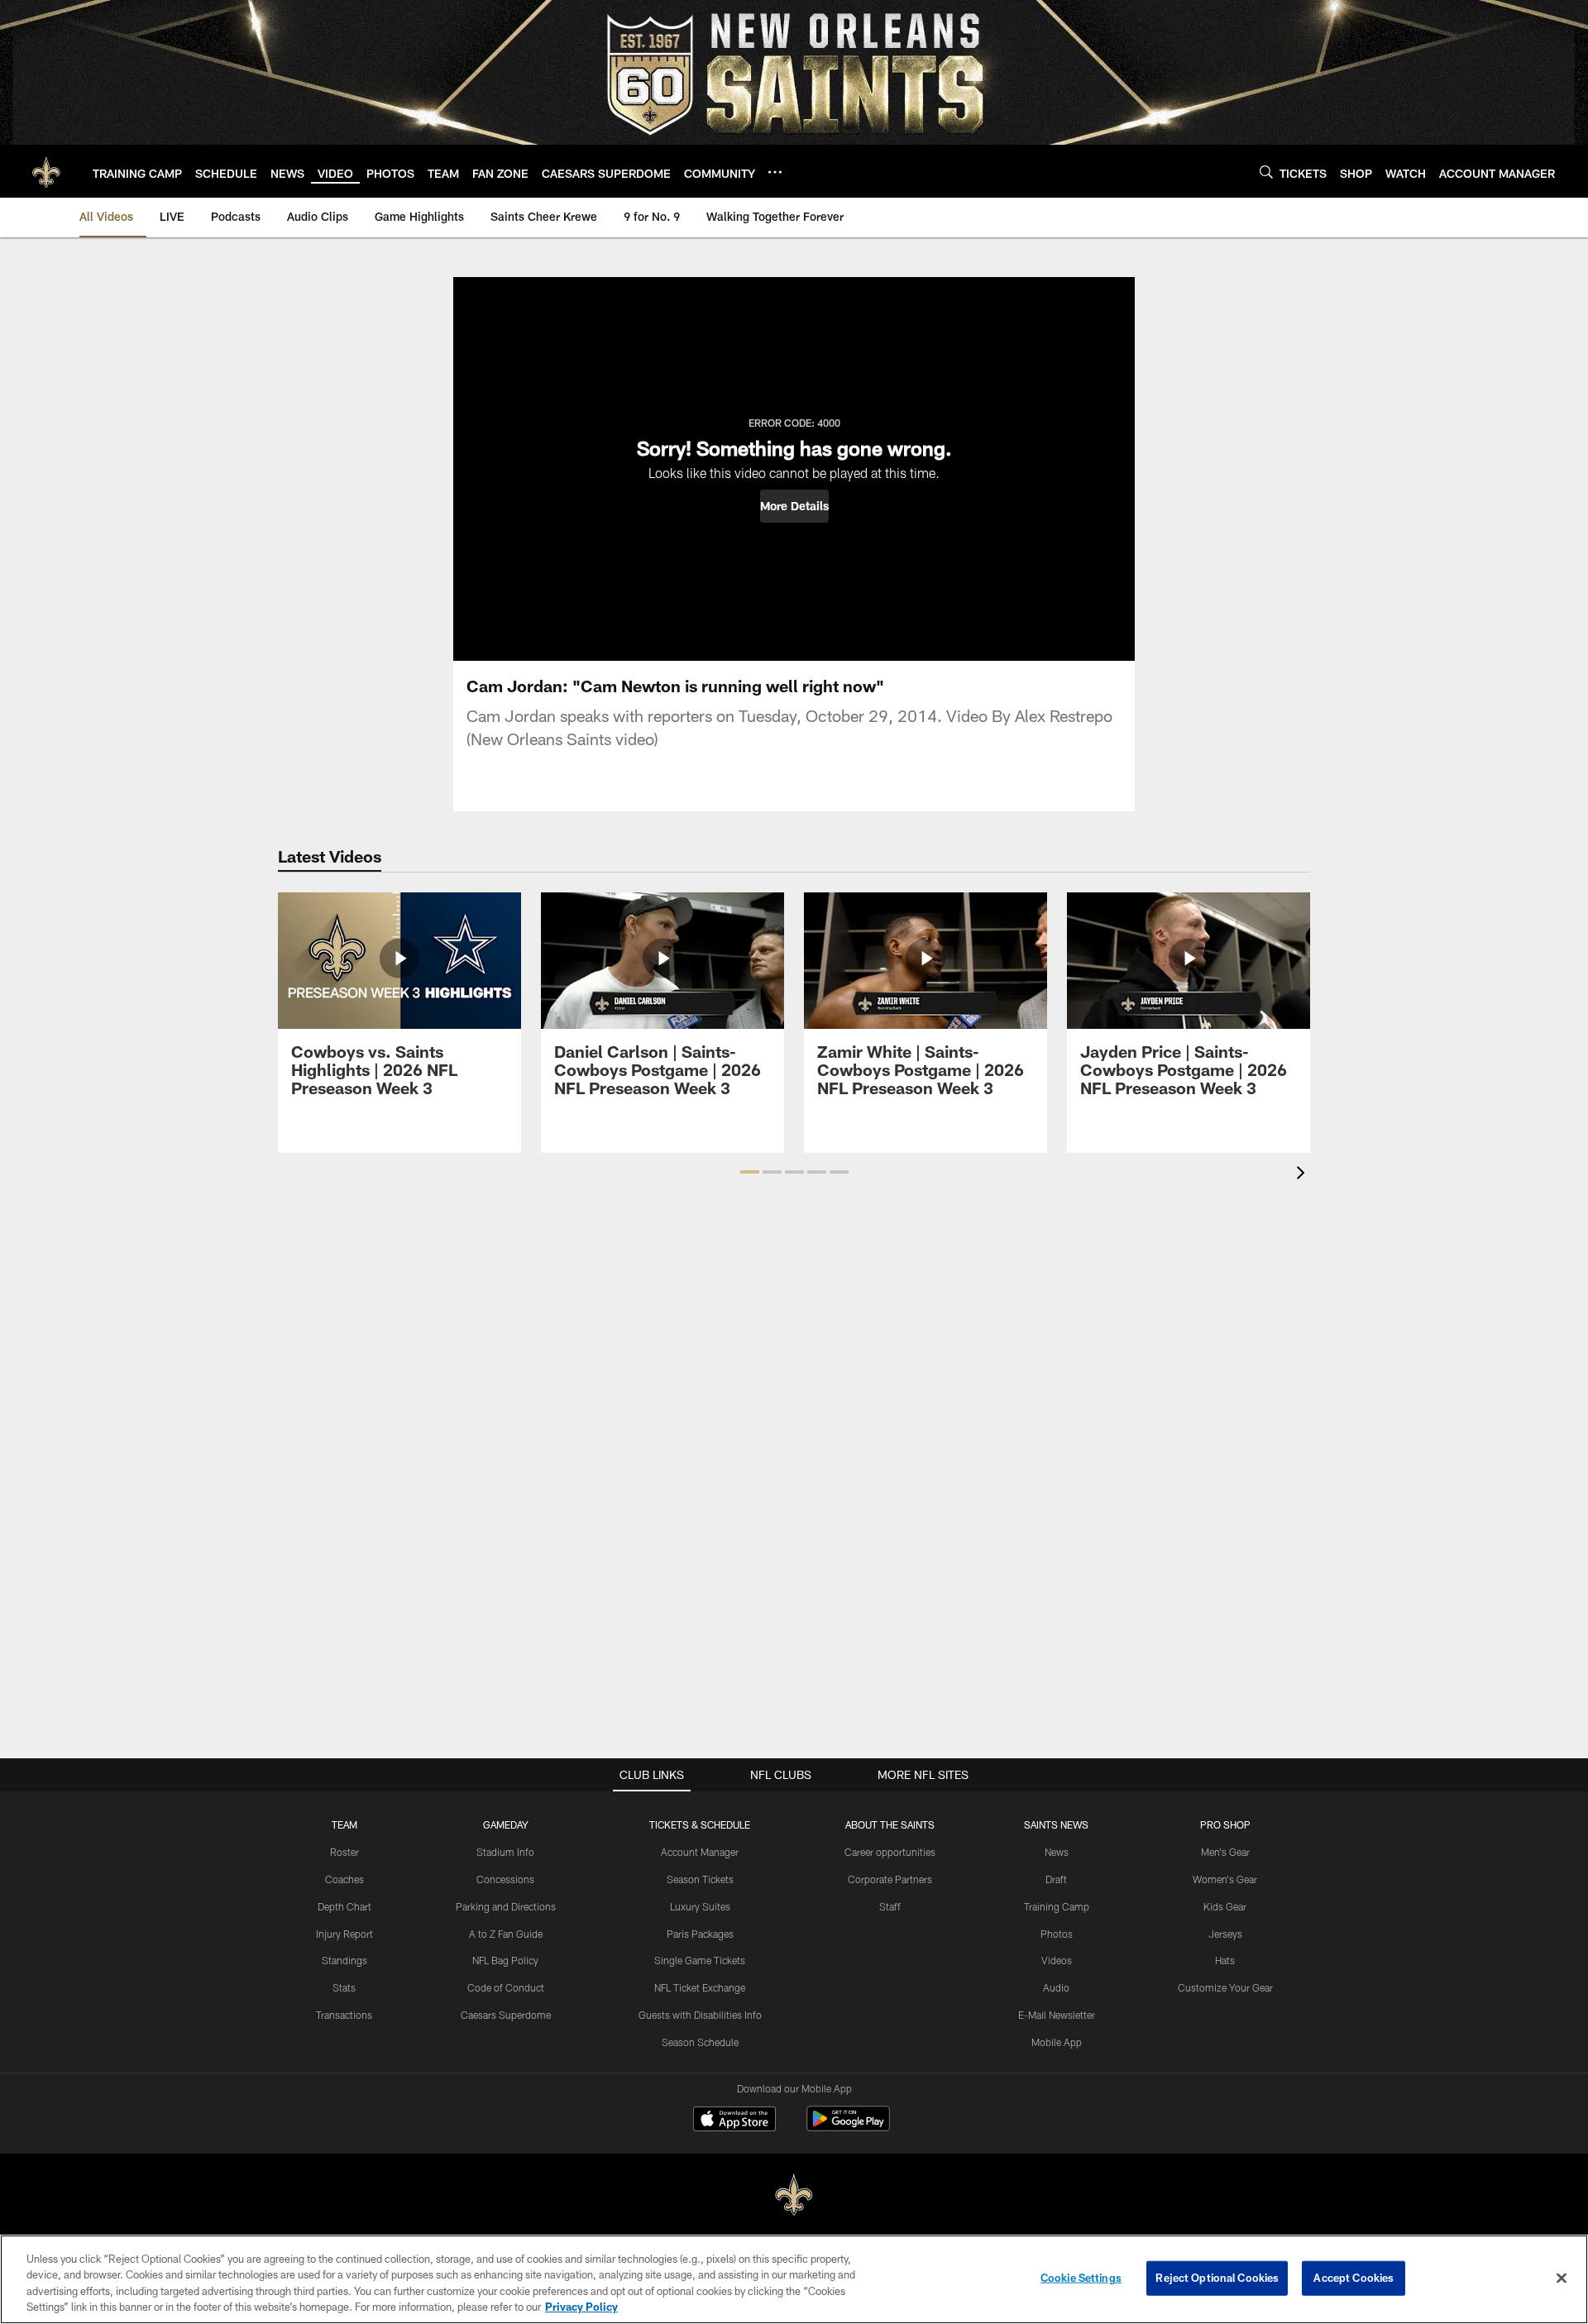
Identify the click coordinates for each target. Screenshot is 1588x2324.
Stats (344, 1987)
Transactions (344, 2015)
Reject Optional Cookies (1217, 2278)
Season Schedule (700, 2042)
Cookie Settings (1081, 2278)
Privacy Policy (581, 2307)
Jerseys (1225, 1934)
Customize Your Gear (1225, 1987)
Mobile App (1057, 2042)
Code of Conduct (506, 1987)
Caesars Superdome (506, 2015)
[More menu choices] (775, 172)
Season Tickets (700, 1879)
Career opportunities (890, 1852)
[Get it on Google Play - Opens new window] (848, 2127)
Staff (890, 1906)
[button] (794, 506)
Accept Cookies (1354, 2278)
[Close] (1562, 2278)
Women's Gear (1225, 1879)
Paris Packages (700, 1934)
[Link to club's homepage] (46, 171)
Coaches (344, 1879)
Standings (344, 1960)
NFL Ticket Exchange (700, 1987)
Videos (1057, 1960)
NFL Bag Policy (505, 1960)
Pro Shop (1225, 1824)
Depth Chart (344, 1906)
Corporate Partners (890, 1879)
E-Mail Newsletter (1057, 2015)
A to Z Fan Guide (506, 1934)
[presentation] (1303, 1175)
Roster (344, 1852)
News (1057, 1852)
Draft (1056, 1879)
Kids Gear (1225, 1906)
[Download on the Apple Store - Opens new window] (734, 2121)
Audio (1056, 1987)
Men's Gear (1225, 1852)
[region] (794, 2279)
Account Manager (700, 1852)
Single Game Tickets (700, 1960)
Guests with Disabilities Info (700, 2015)
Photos (1057, 1934)
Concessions (505, 1879)
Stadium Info (505, 1852)
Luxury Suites (700, 1906)
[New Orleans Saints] (794, 2195)
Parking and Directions (506, 1906)
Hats (1225, 1960)
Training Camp (1057, 1906)
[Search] (1266, 172)
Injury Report (344, 1934)
